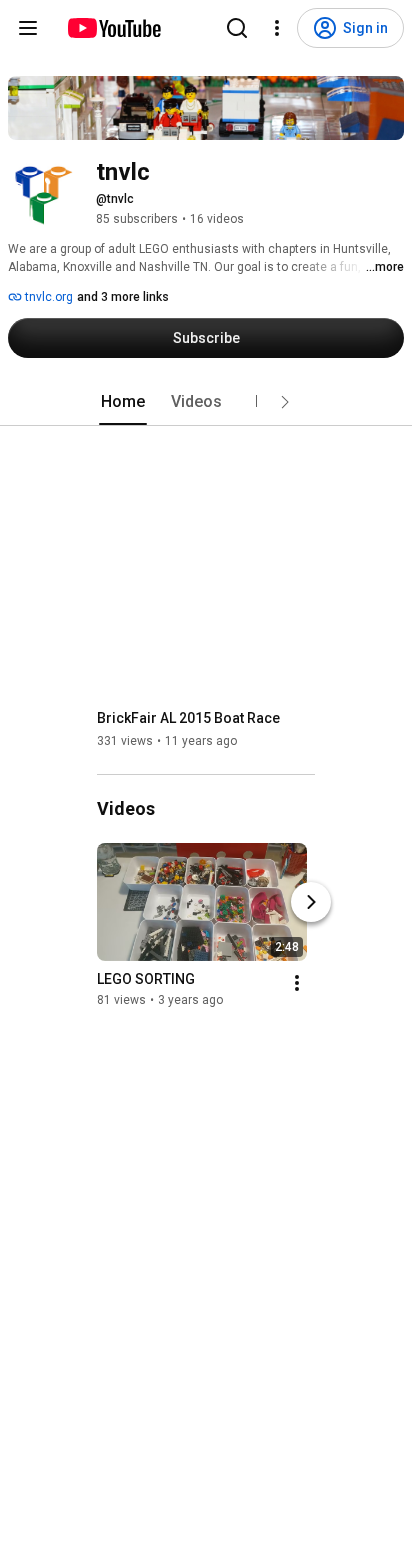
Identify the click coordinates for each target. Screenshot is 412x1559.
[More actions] (297, 983)
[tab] (123, 402)
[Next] (311, 902)
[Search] (237, 28)
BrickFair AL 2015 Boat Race (188, 718)
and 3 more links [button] (123, 297)
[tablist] (206, 402)
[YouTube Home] (113, 28)
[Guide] (28, 28)
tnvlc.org (47, 297)
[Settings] (277, 28)
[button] (285, 402)
